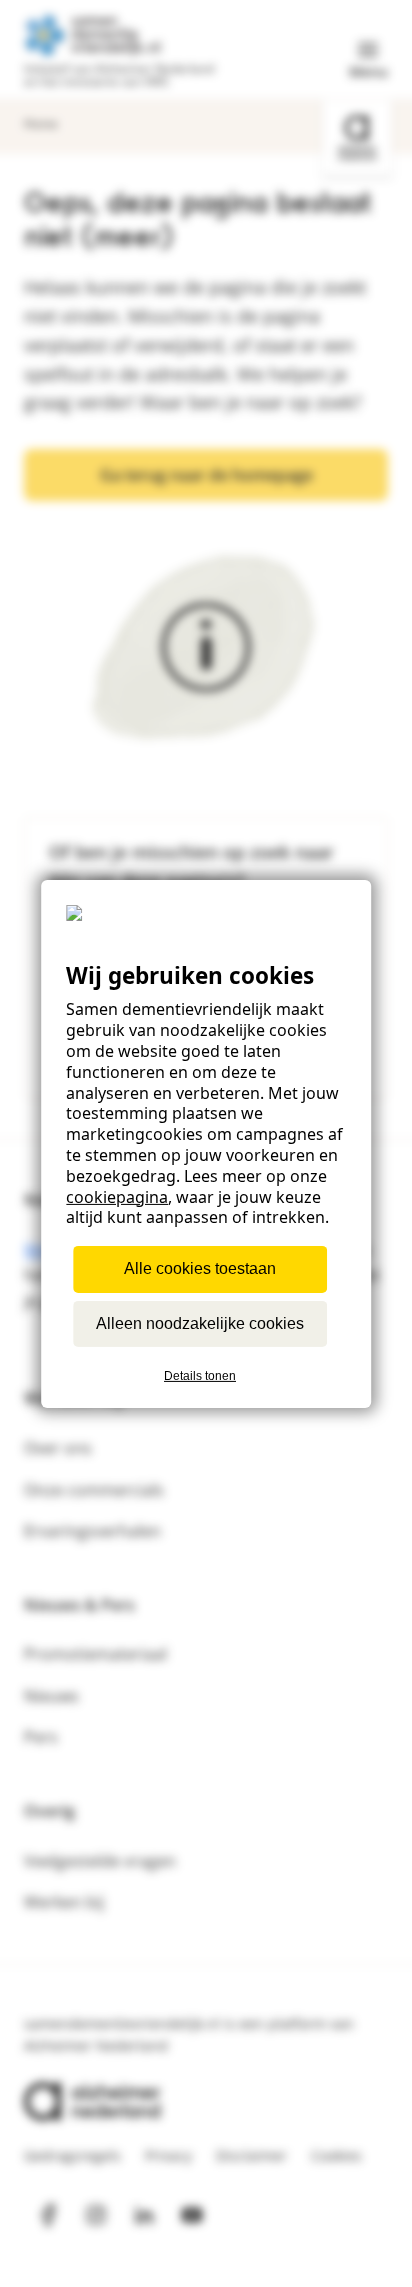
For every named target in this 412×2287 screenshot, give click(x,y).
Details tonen (200, 1376)
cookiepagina (117, 1196)
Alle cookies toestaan (200, 1268)
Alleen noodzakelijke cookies (200, 1322)
